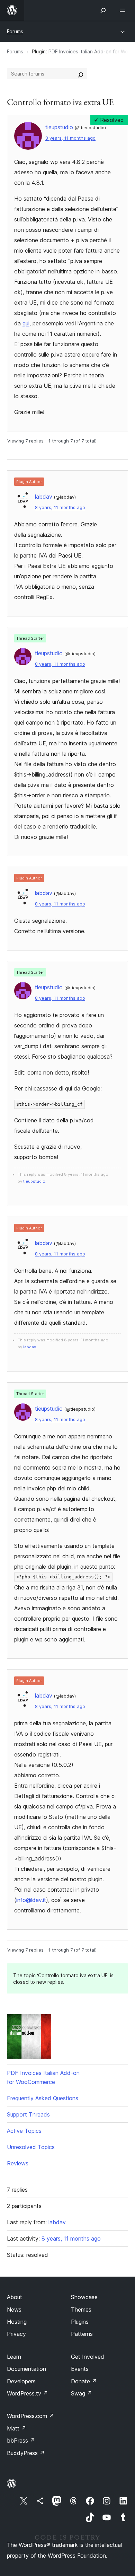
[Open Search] (103, 10)
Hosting (17, 2322)
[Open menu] (124, 10)
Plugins (80, 2322)
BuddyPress (26, 2453)
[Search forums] (81, 74)
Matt (17, 2428)
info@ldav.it (31, 1900)
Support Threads (28, 2114)
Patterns (82, 2334)
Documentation (26, 2369)
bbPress (21, 2441)
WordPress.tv (28, 2393)
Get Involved (88, 2357)
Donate (84, 2381)
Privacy (16, 2334)
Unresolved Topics (31, 2147)
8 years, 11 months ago (70, 138)
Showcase (84, 2297)
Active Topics (24, 2131)
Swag (82, 2393)
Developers (21, 2381)
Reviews (18, 2163)
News (14, 2310)
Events (80, 2369)
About (15, 2297)
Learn (14, 2357)
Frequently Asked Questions (43, 2098)
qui (26, 323)
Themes (81, 2310)
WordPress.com (30, 2416)
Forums (15, 31)
